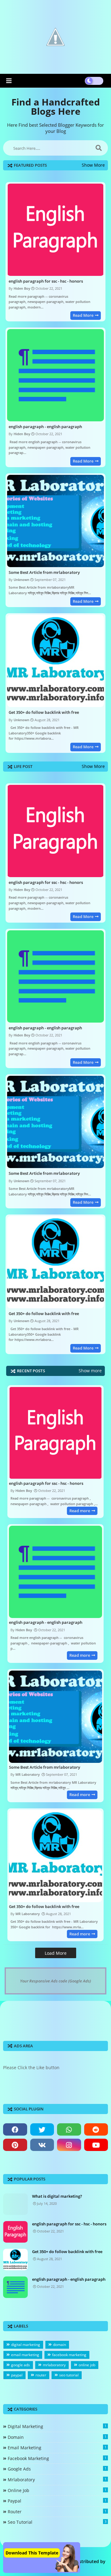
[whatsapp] (69, 2129)
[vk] (42, 2145)
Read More (83, 315)
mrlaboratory (54, 2365)
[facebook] (15, 2129)
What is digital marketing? (57, 2196)
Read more (80, 1511)
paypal (17, 2375)
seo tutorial (69, 2375)
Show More (93, 165)
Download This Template (32, 2553)
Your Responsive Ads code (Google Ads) (55, 1981)
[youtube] (96, 2145)
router (41, 2375)
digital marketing (26, 2345)
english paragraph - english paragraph (45, 427)
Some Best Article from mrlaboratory (44, 572)
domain (60, 2345)
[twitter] (42, 2129)
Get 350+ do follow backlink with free (44, 712)
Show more (90, 1371)
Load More (56, 1953)
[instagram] (69, 2145)
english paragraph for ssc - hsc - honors (46, 281)
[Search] (99, 148)
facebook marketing (69, 2355)
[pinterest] (15, 2145)
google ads (21, 2365)
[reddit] (96, 2129)
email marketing (25, 2355)
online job (87, 2365)
